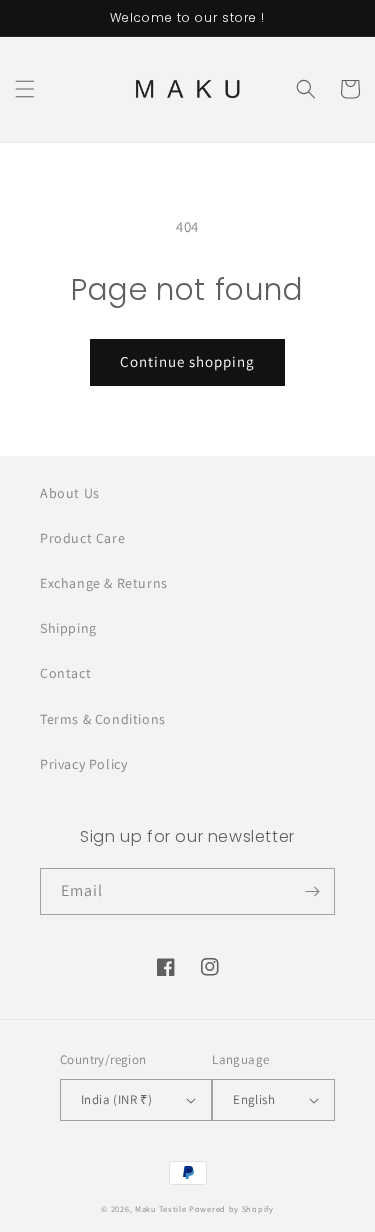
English (254, 1099)
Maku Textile (160, 1208)
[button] (25, 89)
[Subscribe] (312, 891)
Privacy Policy (83, 764)
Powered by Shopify (231, 1208)
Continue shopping (187, 361)
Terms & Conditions (103, 719)
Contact (65, 673)
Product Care (82, 538)
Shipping (68, 628)
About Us (70, 493)
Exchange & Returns (104, 583)
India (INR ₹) (116, 1099)
